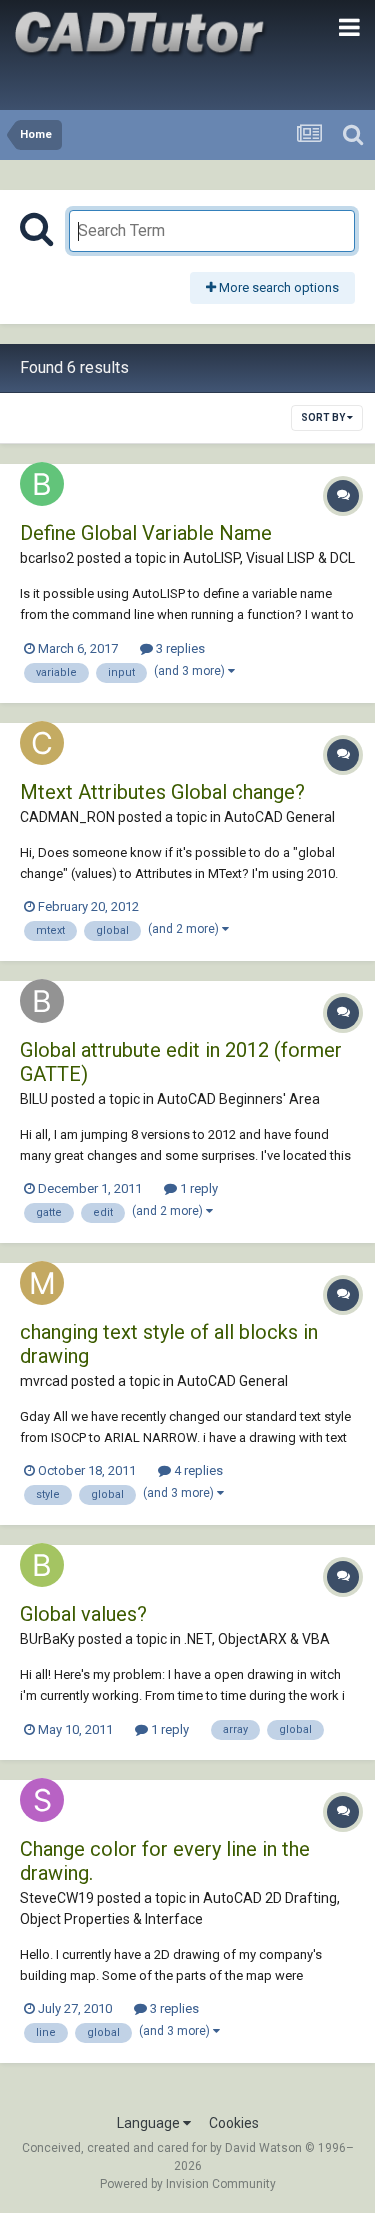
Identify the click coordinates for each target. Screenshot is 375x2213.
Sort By (324, 417)
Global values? (83, 1614)
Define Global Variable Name (146, 533)
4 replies (197, 1470)
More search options (277, 287)
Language (150, 2123)
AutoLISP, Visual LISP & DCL (269, 558)
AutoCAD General (279, 817)
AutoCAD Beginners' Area (238, 1099)
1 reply (197, 1188)
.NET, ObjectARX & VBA (257, 1639)
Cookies (234, 2123)
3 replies (179, 648)
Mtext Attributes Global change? (162, 792)
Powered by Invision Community (188, 2184)
